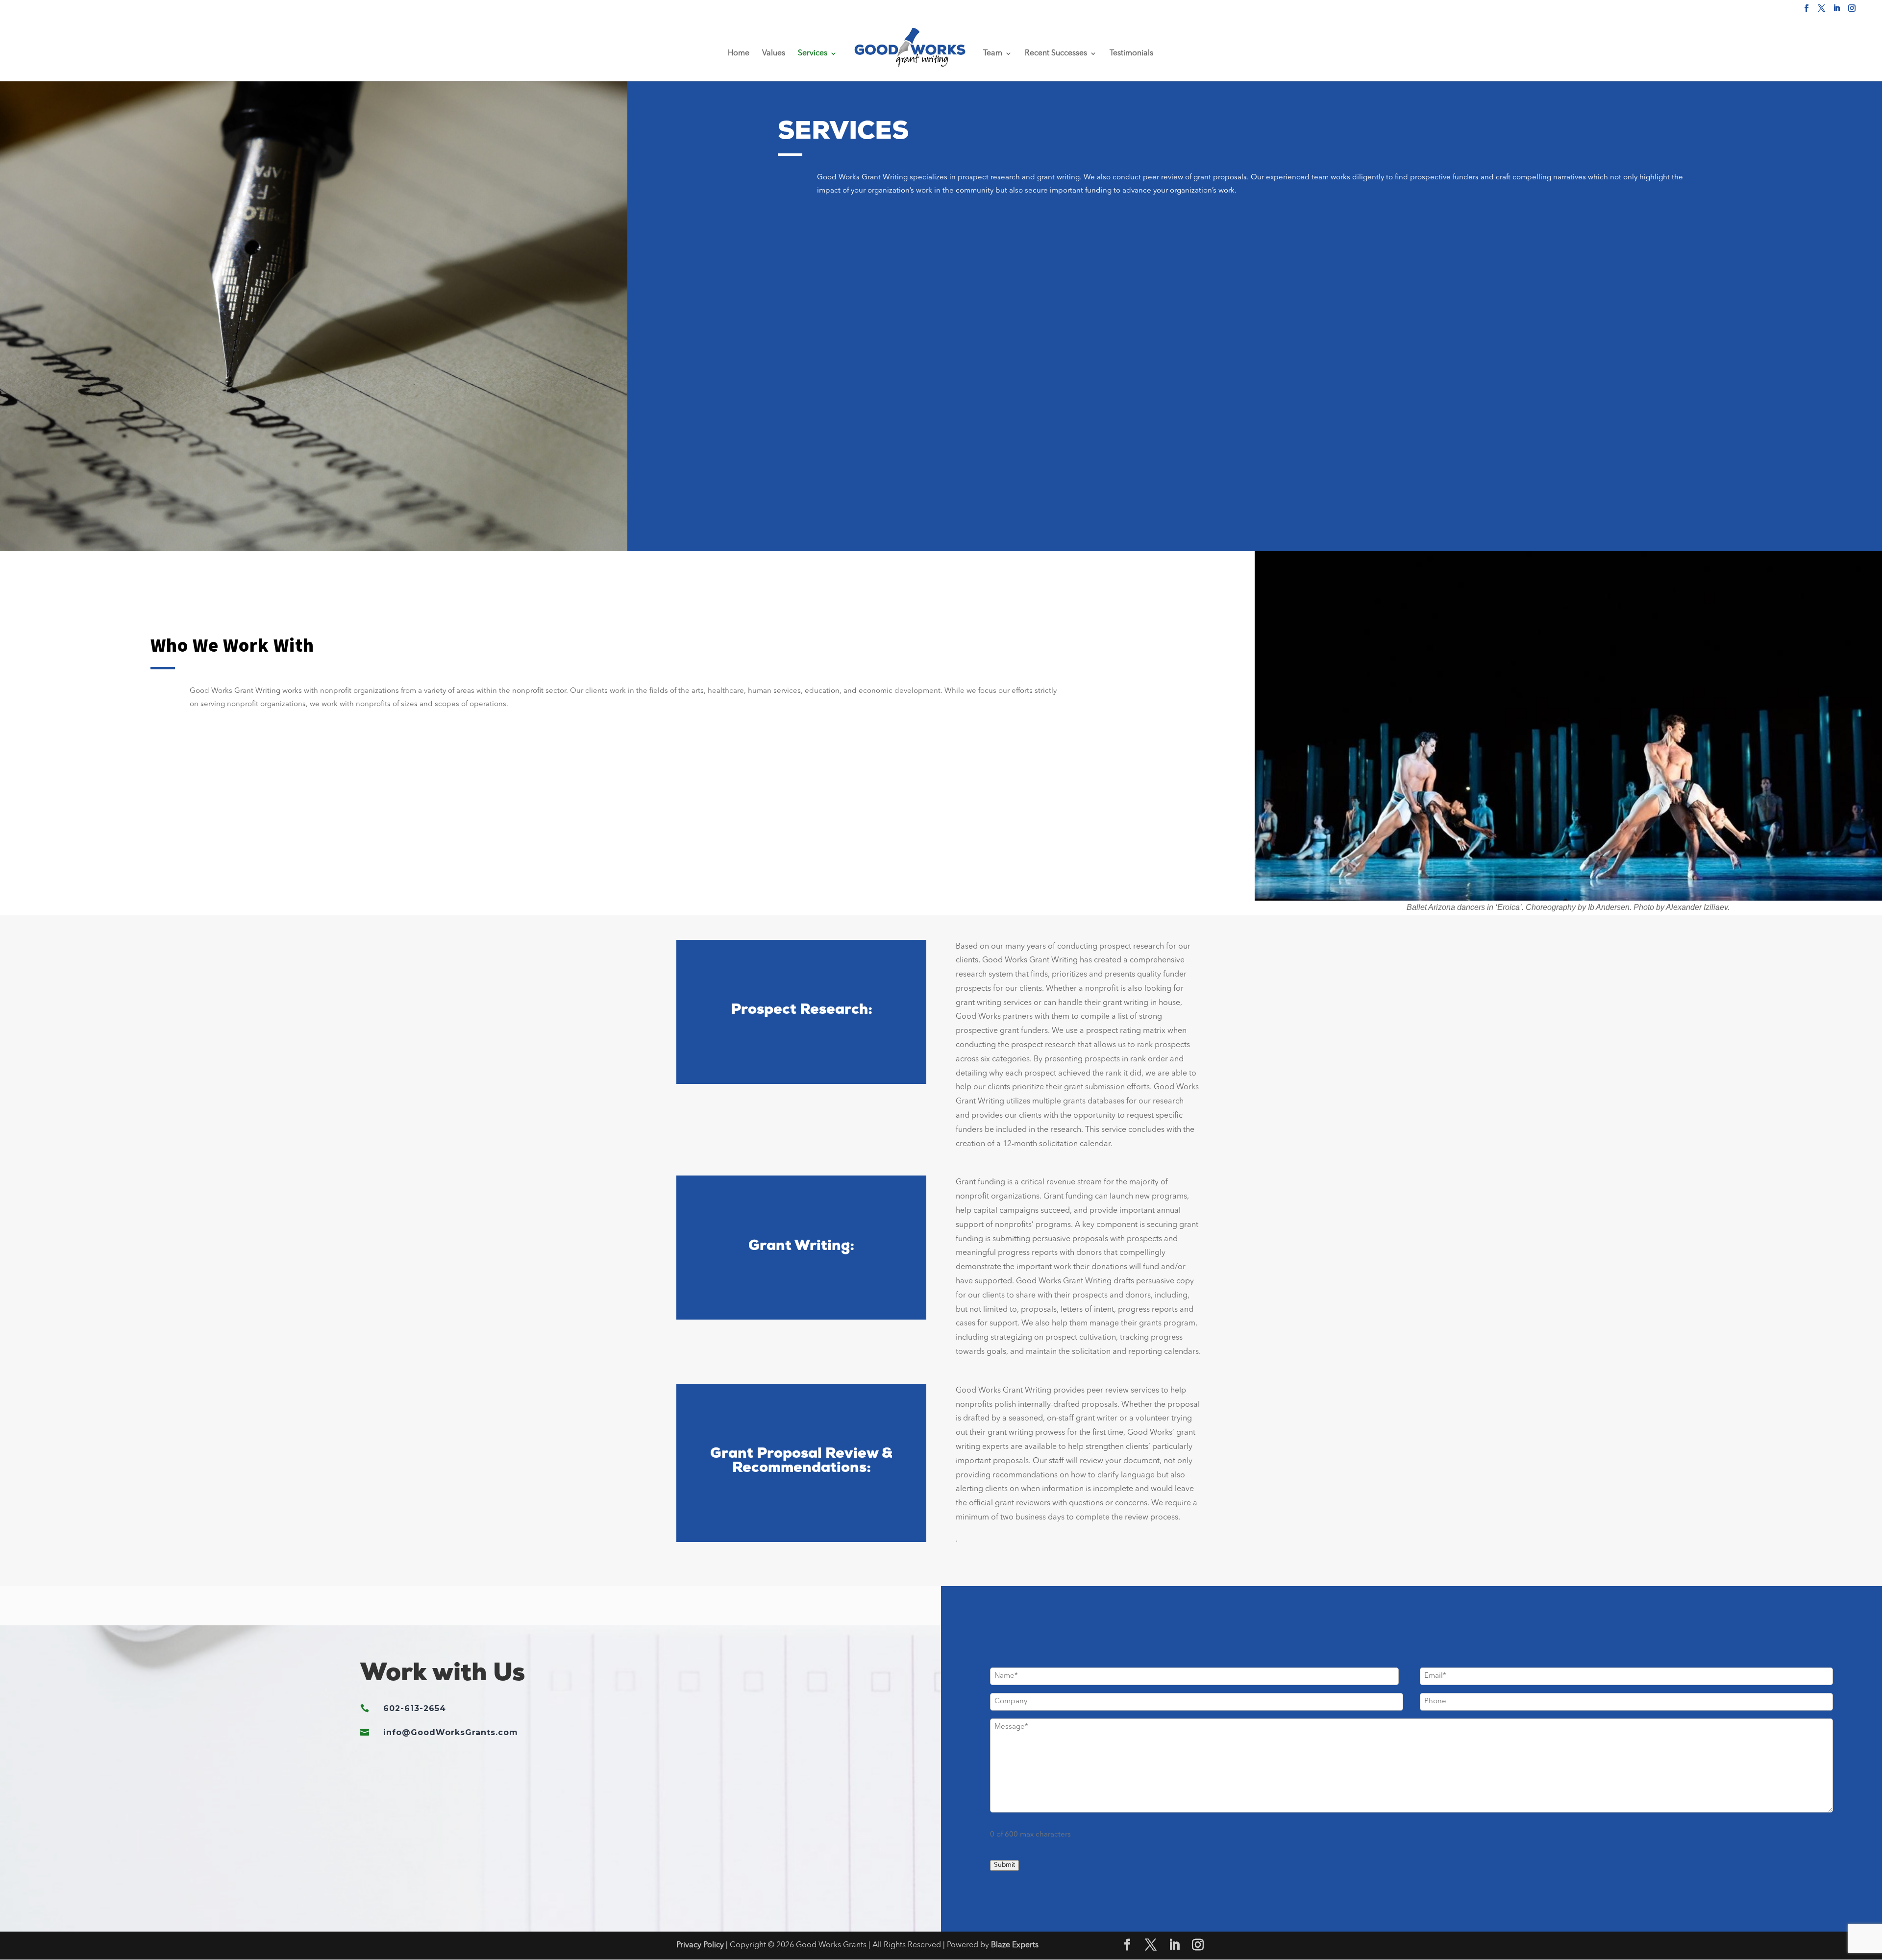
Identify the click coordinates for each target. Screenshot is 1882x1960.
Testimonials (1131, 54)
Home (739, 54)
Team (993, 54)
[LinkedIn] (1837, 11)
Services (813, 54)
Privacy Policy (700, 1945)
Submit (1004, 1865)
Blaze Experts (1015, 1945)
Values (774, 54)
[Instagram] (1852, 11)
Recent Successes (1056, 54)
